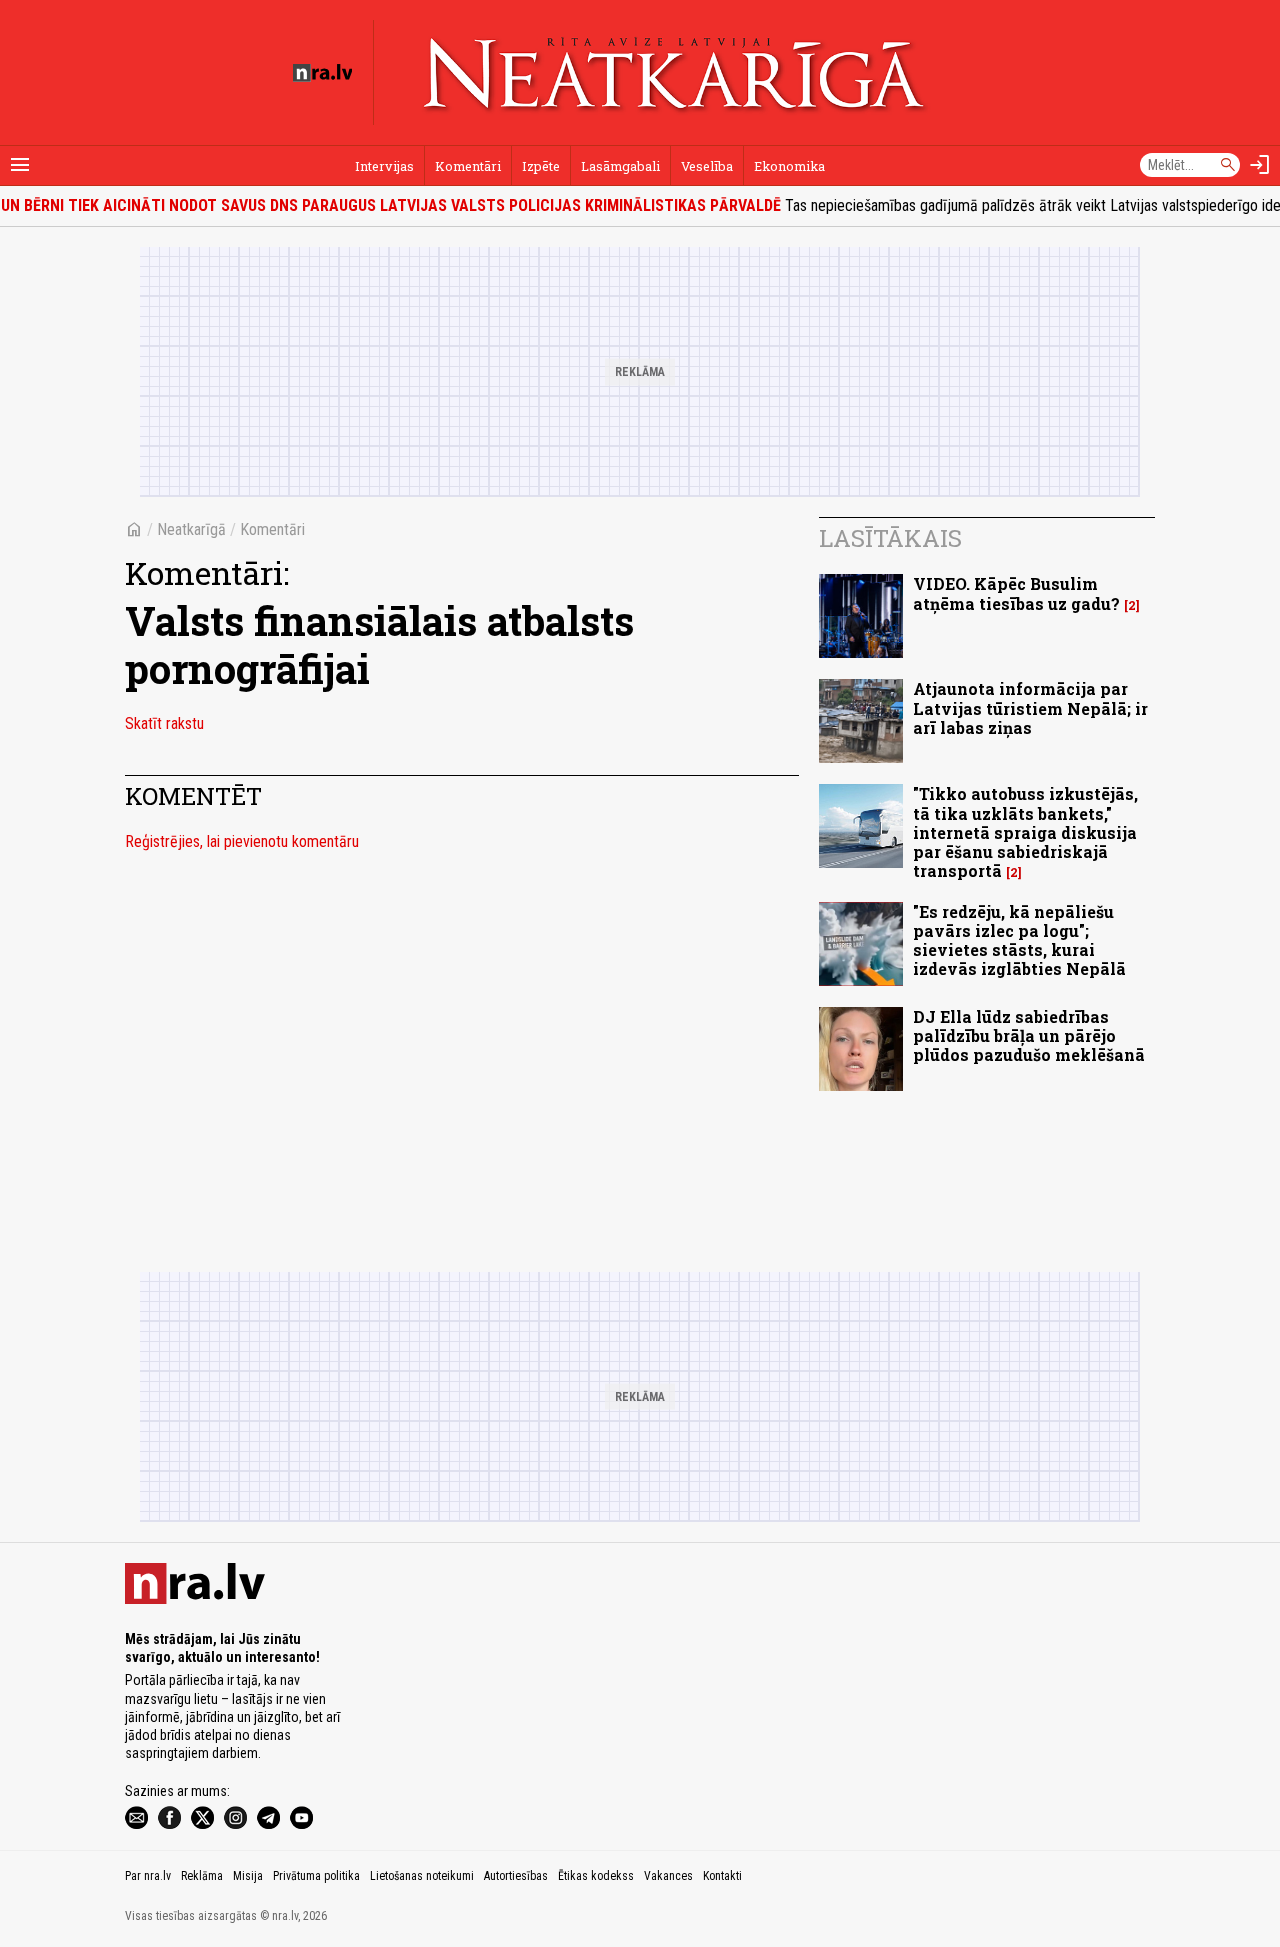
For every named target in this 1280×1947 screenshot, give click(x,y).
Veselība (707, 166)
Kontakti (722, 1876)
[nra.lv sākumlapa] (323, 73)
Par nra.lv (148, 1876)
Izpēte (541, 166)
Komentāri (468, 166)
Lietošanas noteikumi (422, 1876)
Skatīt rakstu (164, 723)
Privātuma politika (316, 1876)
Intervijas (384, 166)
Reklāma (202, 1876)
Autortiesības (516, 1876)
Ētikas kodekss (596, 1876)
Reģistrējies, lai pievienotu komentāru (242, 841)
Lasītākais (890, 538)
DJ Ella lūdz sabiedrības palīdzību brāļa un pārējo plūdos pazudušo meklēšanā (1029, 1035)
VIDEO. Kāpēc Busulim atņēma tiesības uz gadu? (1016, 593)
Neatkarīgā (191, 529)
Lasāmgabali (620, 166)
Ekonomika (789, 166)
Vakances (668, 1876)
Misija (248, 1876)
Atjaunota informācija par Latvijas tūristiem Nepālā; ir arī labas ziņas (1030, 707)
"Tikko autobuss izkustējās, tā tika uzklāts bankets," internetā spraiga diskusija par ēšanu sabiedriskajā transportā (1025, 832)
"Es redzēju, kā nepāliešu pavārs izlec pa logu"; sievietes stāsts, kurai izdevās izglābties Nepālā (1019, 940)
